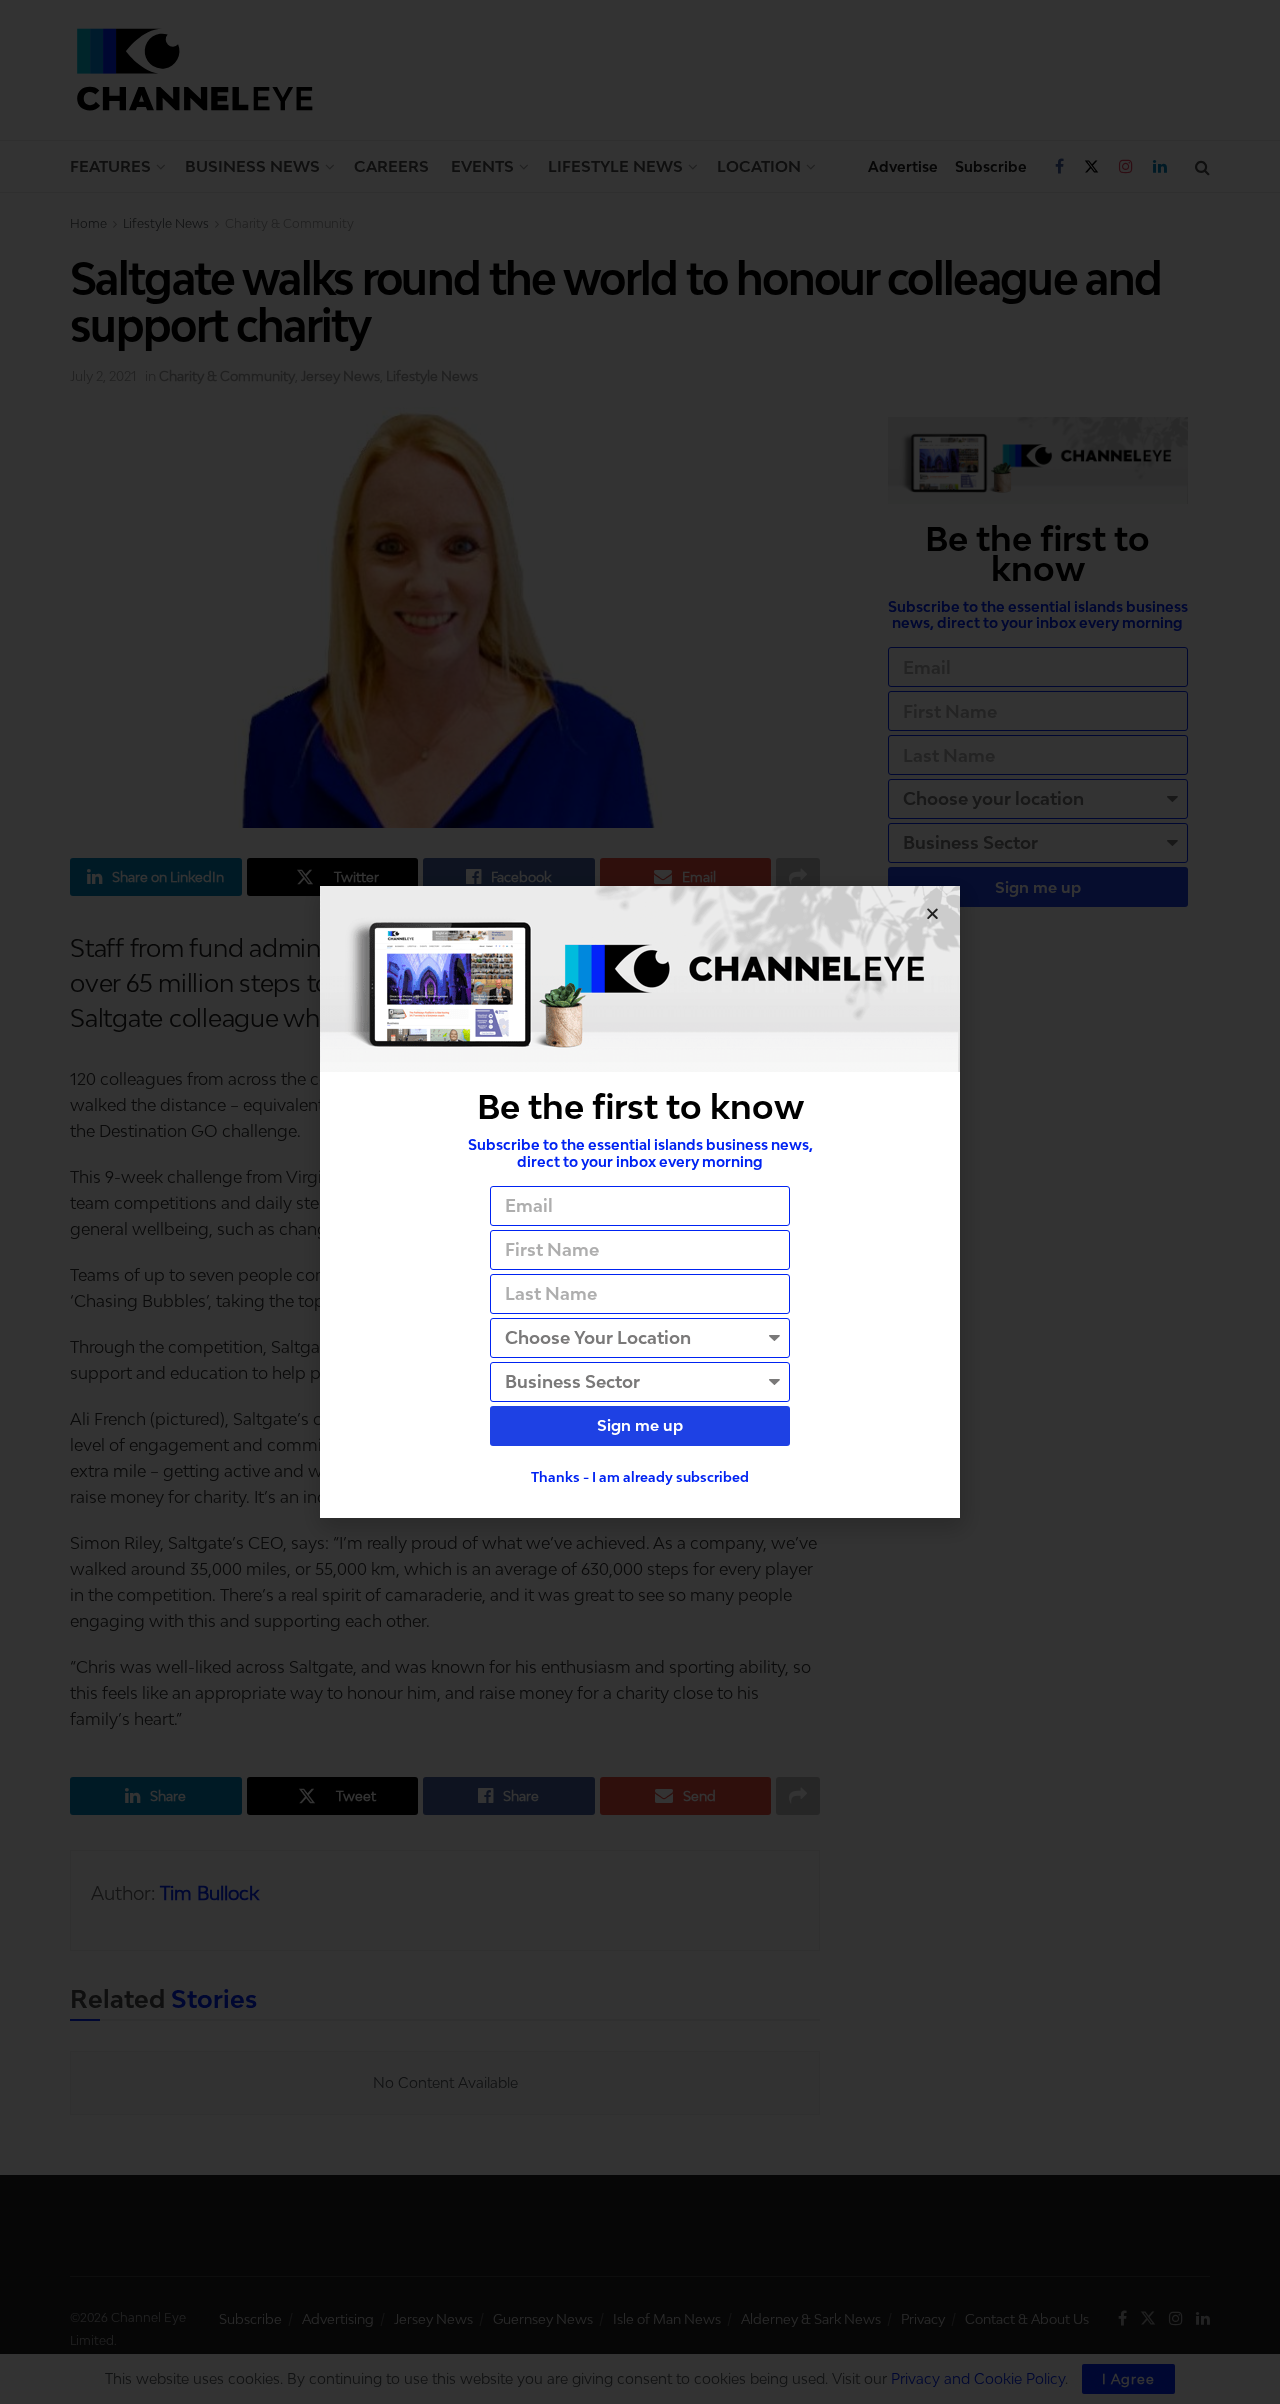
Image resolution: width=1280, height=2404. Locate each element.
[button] (932, 913)
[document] (640, 1202)
